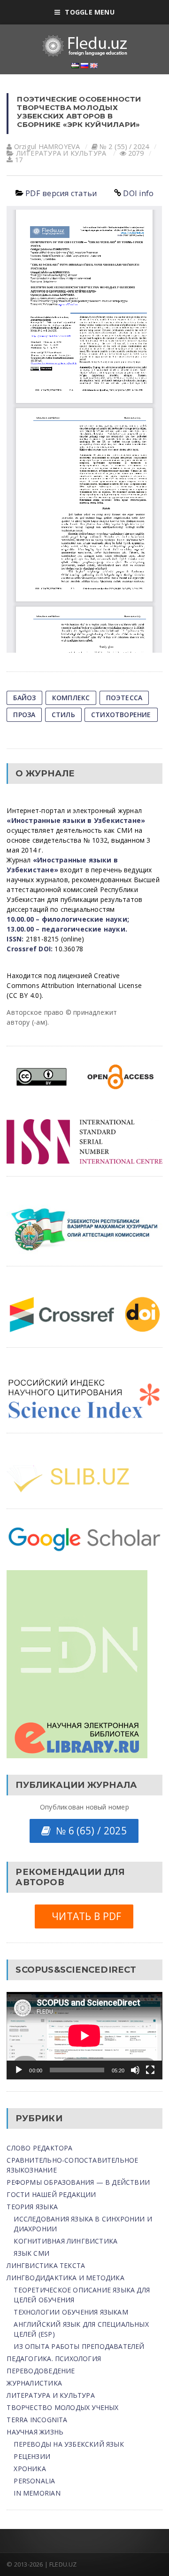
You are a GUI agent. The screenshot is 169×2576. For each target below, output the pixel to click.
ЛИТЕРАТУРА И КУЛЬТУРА (61, 153)
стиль (63, 715)
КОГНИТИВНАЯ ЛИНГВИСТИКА (65, 2241)
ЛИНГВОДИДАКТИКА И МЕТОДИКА (65, 2278)
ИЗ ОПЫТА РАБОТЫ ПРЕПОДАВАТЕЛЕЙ (79, 2346)
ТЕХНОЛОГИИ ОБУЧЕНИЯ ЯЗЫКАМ (71, 2312)
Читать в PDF (84, 1916)
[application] (84, 2036)
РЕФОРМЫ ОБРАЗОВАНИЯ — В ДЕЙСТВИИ (78, 2182)
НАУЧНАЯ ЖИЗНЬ (35, 2432)
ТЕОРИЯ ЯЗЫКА (32, 2207)
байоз (24, 698)
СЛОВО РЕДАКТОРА (39, 2148)
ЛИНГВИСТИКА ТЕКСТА (46, 2265)
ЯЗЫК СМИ (31, 2253)
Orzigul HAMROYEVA (47, 146)
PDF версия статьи (61, 193)
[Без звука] (135, 2070)
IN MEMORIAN (37, 2493)
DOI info (138, 193)
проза (24, 715)
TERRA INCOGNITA (37, 2420)
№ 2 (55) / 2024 (124, 146)
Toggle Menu (89, 12)
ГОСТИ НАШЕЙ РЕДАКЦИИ (51, 2194)
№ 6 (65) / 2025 (88, 1831)
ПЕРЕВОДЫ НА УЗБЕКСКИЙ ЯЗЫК (69, 2444)
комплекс (71, 698)
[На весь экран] (150, 2070)
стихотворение (121, 715)
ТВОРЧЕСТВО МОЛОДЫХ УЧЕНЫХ (62, 2407)
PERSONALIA (34, 2481)
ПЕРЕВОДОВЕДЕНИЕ (41, 2371)
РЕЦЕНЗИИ (32, 2456)
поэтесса (124, 698)
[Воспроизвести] (19, 2070)
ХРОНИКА (30, 2469)
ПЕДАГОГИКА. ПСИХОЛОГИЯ (54, 2359)
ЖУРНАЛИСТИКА (34, 2383)
